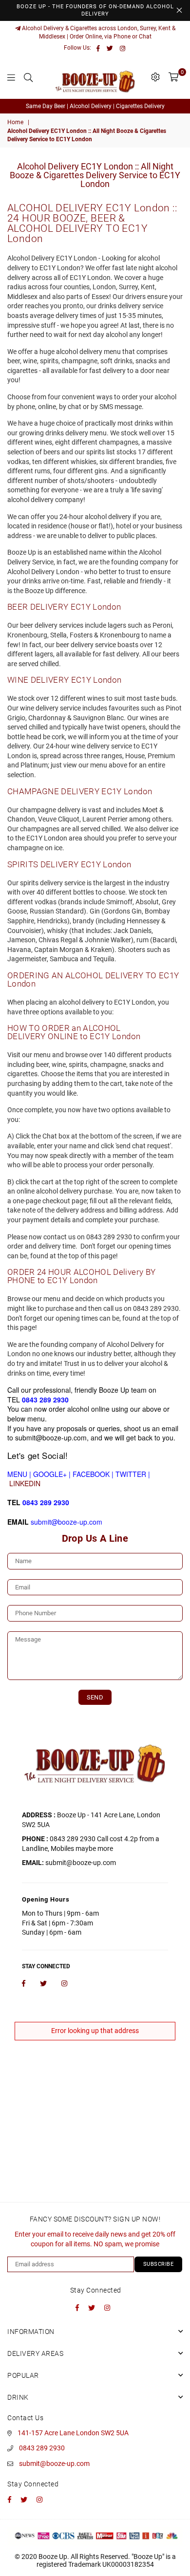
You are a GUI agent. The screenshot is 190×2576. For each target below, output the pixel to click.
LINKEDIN (25, 1483)
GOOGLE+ (50, 1474)
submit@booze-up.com (54, 2464)
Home (15, 122)
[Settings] (155, 77)
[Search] (28, 77)
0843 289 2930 (42, 2448)
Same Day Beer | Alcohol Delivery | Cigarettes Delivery (95, 106)
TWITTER (131, 1474)
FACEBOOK (91, 1474)
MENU (17, 1474)
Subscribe (159, 2264)
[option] (95, 106)
